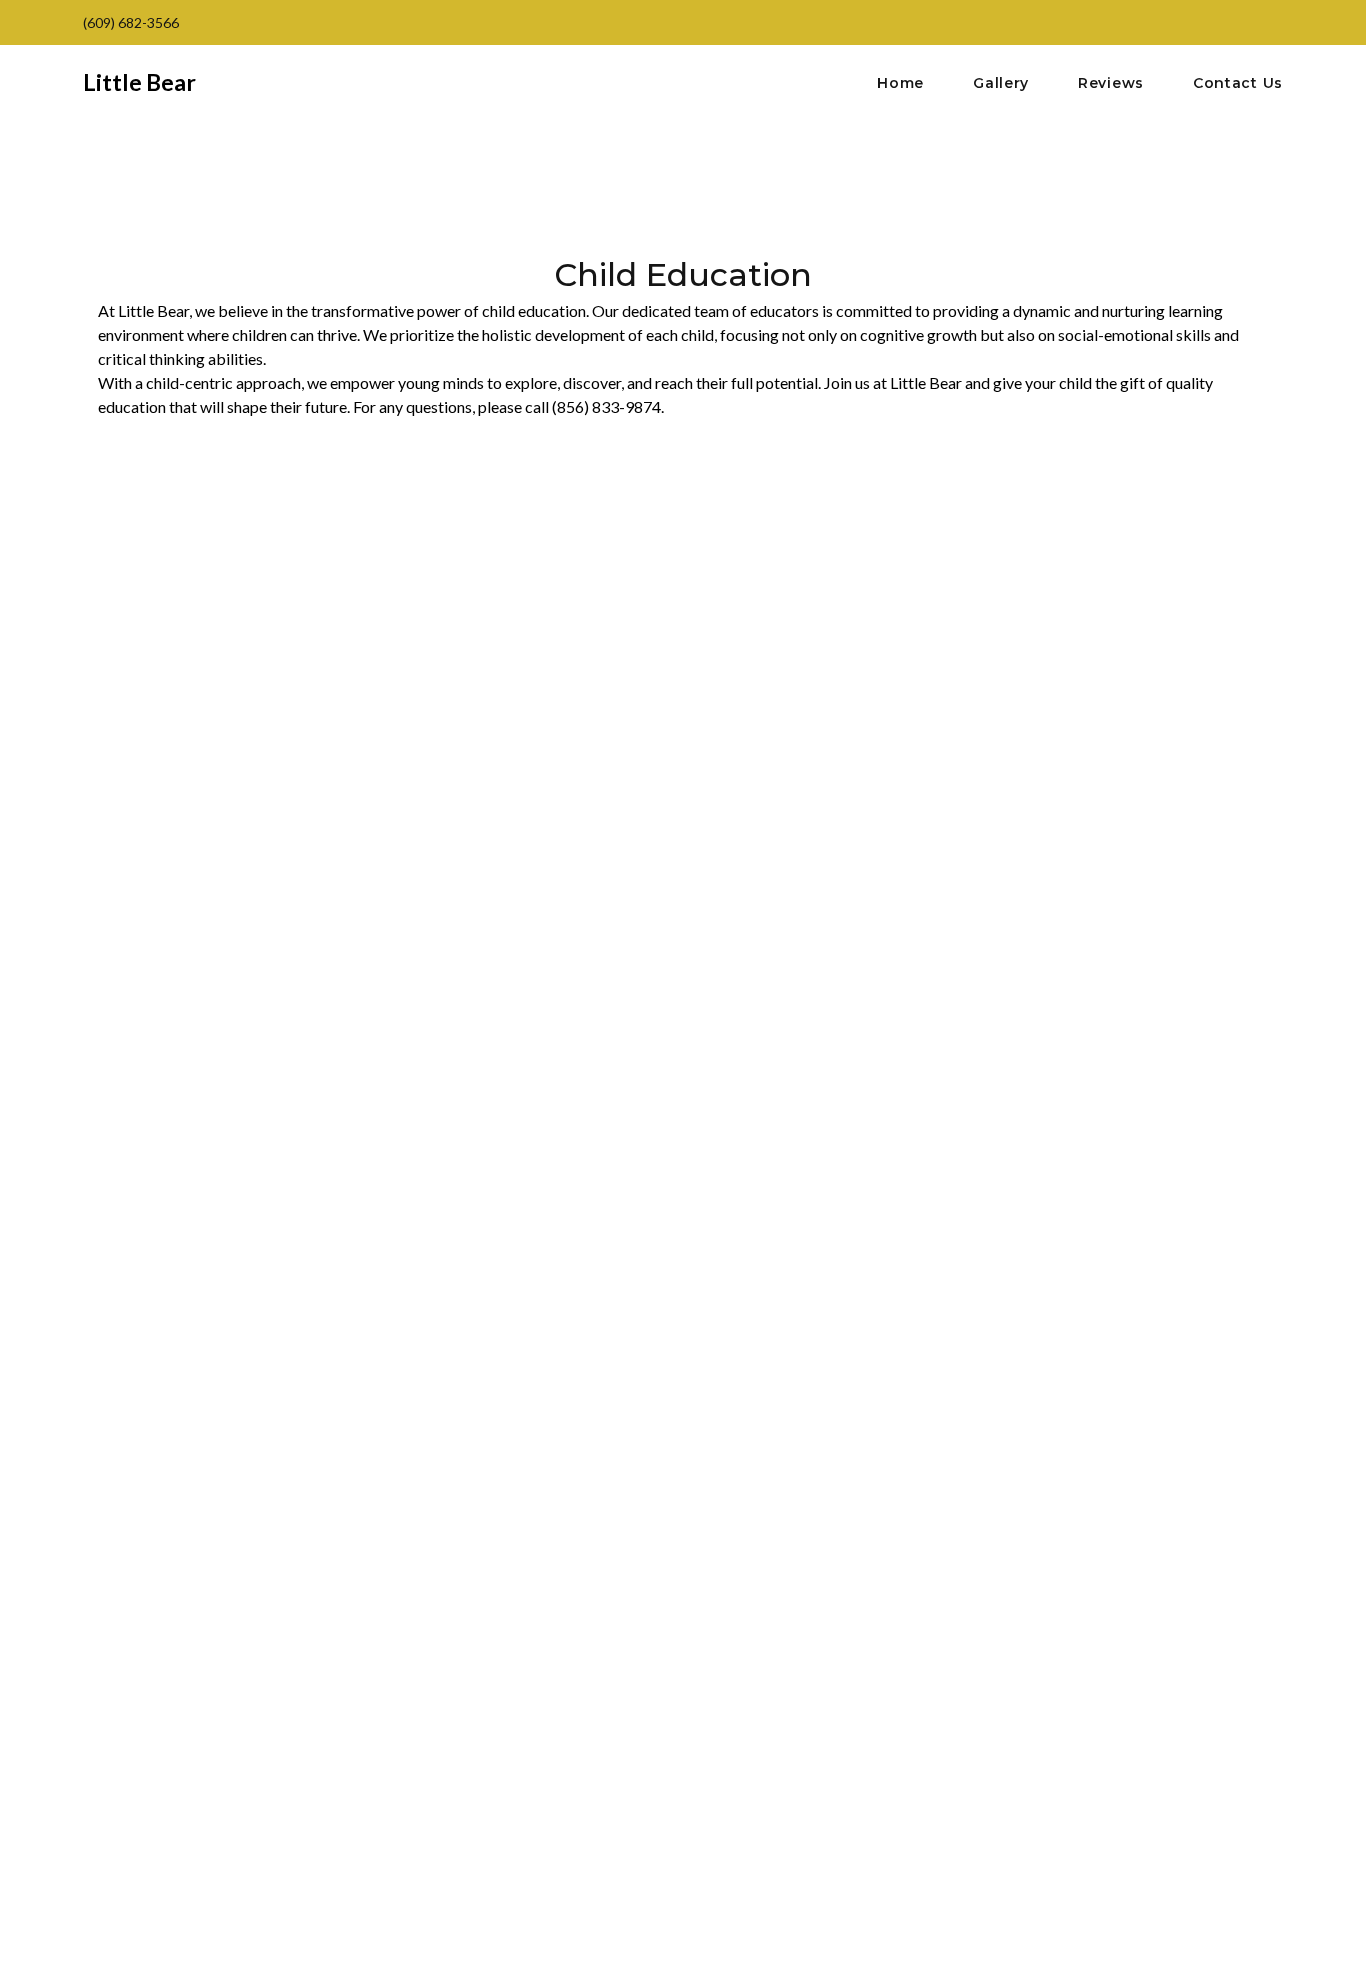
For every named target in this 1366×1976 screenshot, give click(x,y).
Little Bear (139, 82)
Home (900, 83)
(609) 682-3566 (131, 22)
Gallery (1001, 83)
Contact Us (1238, 83)
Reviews (1111, 83)
